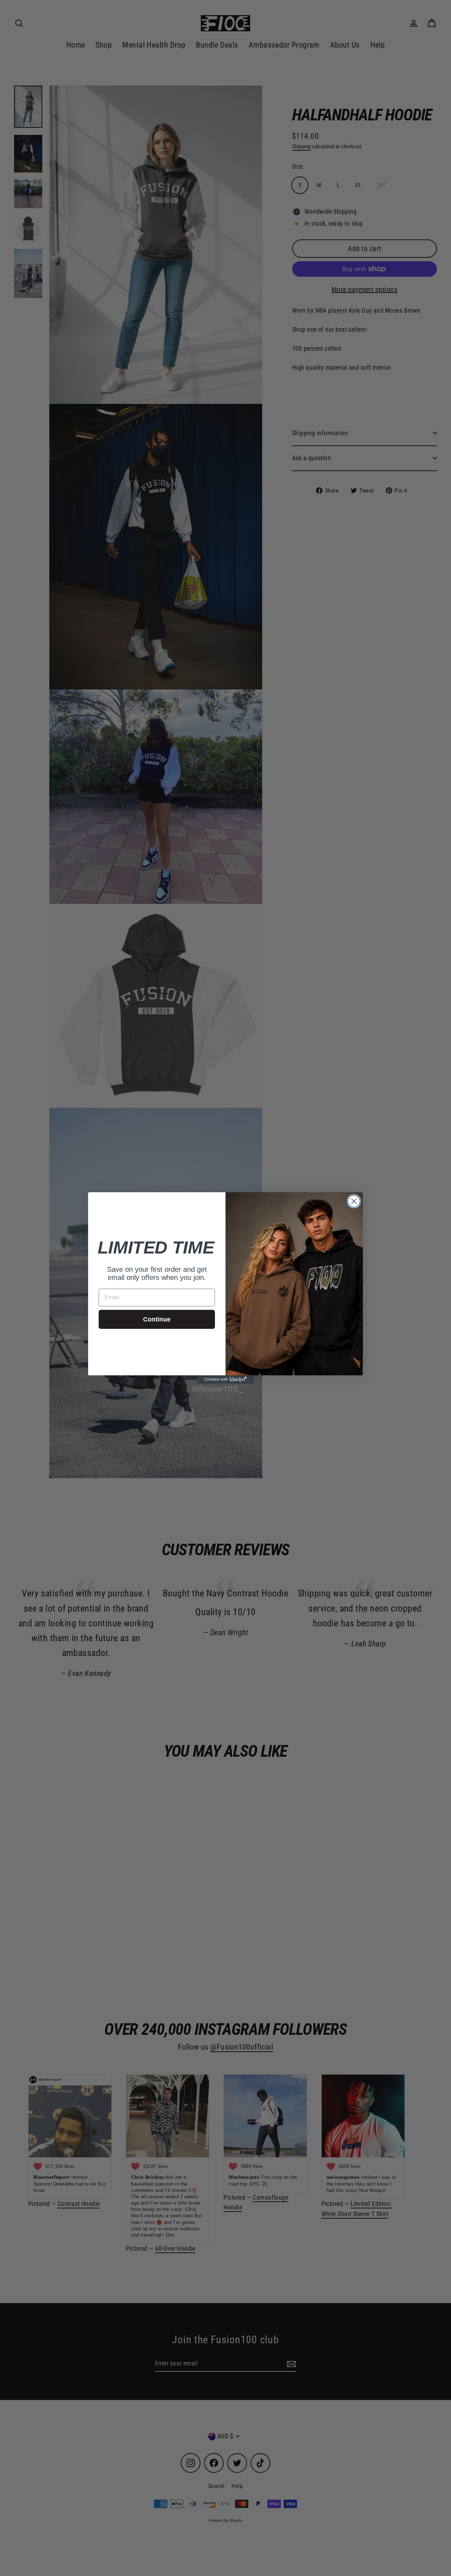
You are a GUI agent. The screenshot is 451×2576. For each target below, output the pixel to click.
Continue (157, 1319)
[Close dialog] (354, 1201)
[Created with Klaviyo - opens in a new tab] (225, 1380)
